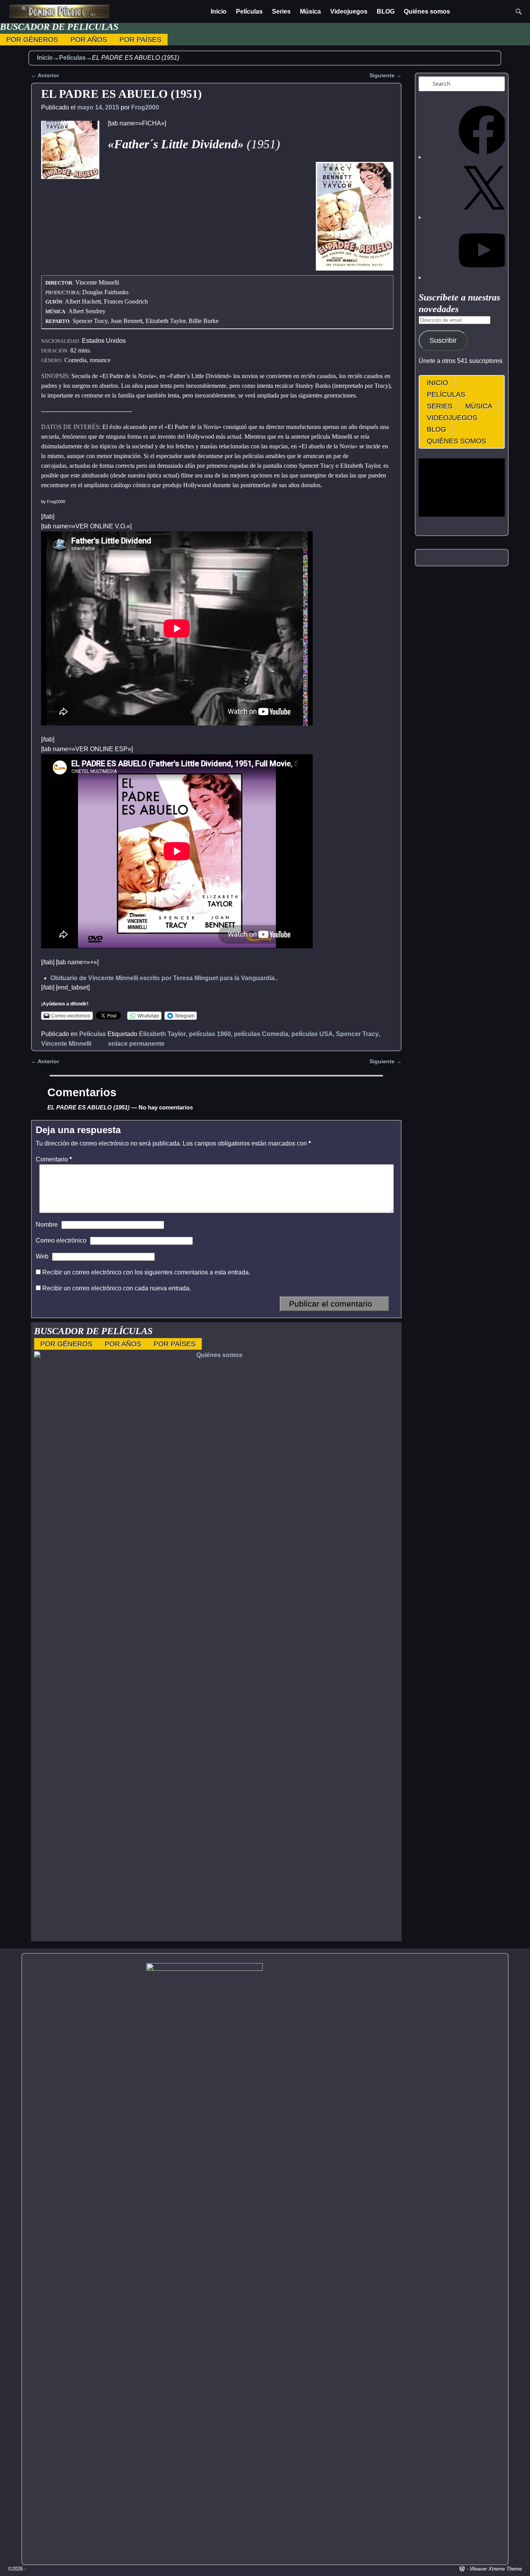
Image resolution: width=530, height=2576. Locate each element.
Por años (89, 40)
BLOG (386, 11)
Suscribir (443, 340)
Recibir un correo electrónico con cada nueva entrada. (117, 1288)
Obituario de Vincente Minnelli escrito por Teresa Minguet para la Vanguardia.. (164, 978)
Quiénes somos (427, 11)
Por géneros (32, 40)
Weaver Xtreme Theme (496, 2569)
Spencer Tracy (357, 1034)
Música (310, 11)
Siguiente (385, 75)
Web (42, 1256)
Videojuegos (349, 11)
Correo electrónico (61, 1240)
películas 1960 (210, 1034)
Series (281, 11)
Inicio (219, 11)
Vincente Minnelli (66, 1044)
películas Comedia (261, 1034)
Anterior (45, 75)
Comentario (54, 1159)
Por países (140, 40)
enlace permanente (136, 1044)
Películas (249, 11)
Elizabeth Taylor (162, 1034)
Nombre (47, 1225)
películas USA (312, 1034)
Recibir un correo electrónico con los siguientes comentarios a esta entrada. (146, 1272)
